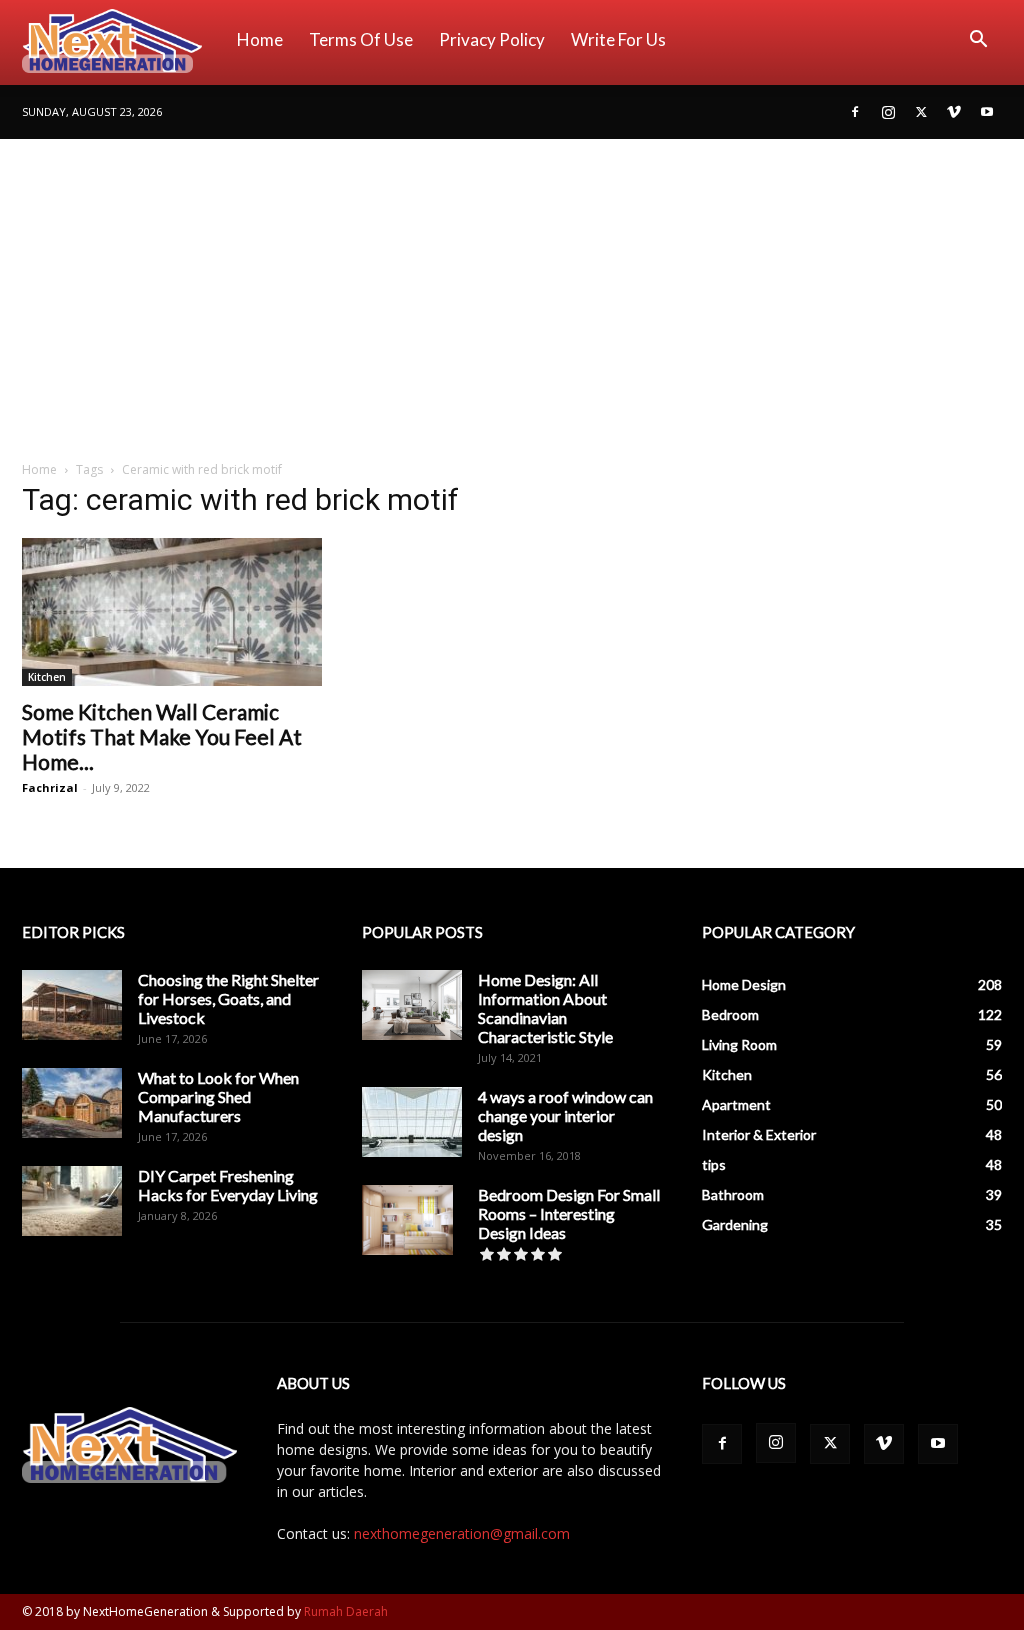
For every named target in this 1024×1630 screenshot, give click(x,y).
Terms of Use (361, 39)
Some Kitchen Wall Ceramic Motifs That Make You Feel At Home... (162, 736)
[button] (978, 41)
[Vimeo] (954, 112)
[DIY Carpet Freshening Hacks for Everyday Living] (72, 1201)
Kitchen (47, 677)
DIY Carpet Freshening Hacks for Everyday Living (228, 1185)
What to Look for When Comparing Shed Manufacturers (218, 1096)
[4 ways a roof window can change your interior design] (412, 1122)
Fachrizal (50, 787)
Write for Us (618, 39)
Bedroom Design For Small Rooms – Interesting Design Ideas (569, 1213)
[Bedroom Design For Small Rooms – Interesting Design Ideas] (407, 1220)
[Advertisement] (512, 289)
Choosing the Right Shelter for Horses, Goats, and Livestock (228, 998)
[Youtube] (987, 112)
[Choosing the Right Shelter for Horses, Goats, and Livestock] (72, 1005)
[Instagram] (888, 112)
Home (260, 39)
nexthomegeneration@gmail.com (462, 1533)
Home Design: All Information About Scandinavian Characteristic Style (545, 1008)
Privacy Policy (492, 39)
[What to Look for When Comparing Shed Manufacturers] (72, 1103)
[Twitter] (921, 112)
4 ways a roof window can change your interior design (565, 1115)
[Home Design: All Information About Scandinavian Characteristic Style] (412, 1005)
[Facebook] (855, 112)
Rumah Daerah (346, 1611)
